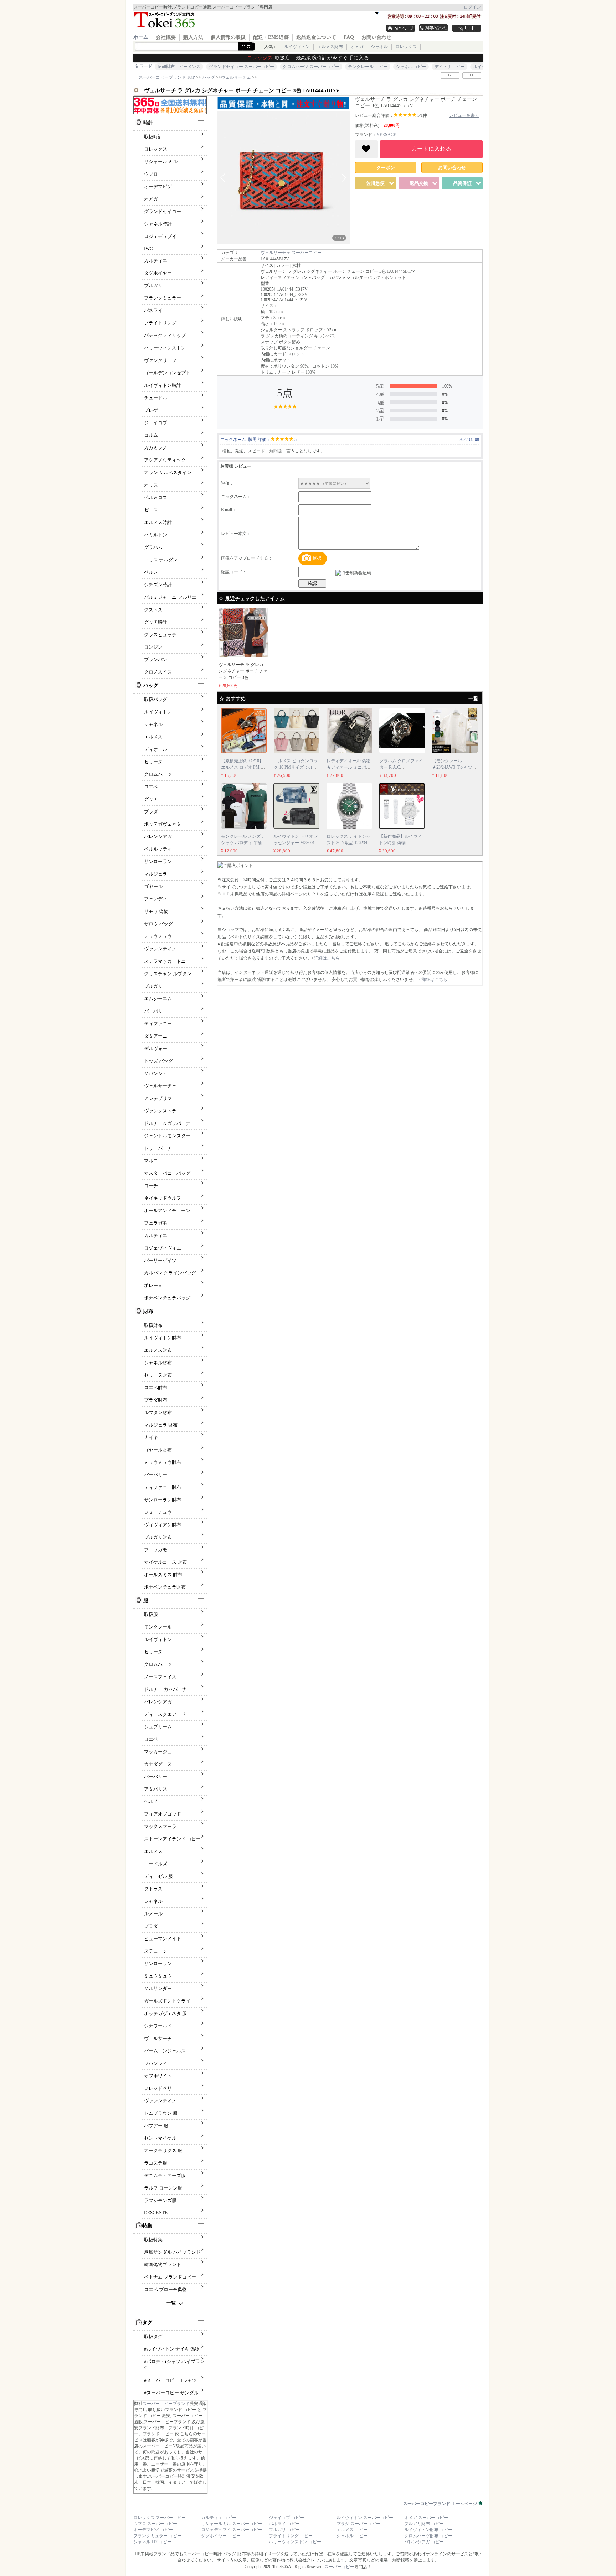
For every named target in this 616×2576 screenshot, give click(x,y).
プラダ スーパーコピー (358, 2524)
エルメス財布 (330, 47)
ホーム (141, 37)
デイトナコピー (450, 67)
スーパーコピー (339, 2567)
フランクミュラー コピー (157, 2536)
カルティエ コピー (219, 2518)
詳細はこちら (327, 958)
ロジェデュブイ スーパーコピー (232, 2530)
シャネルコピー (411, 67)
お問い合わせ (376, 37)
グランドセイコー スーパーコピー (242, 67)
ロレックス (406, 47)
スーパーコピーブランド (166, 2404)
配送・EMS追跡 (271, 37)
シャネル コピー (352, 2536)
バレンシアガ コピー (424, 2542)
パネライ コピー (284, 2524)
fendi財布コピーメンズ (179, 67)
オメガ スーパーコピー (426, 2518)
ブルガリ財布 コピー (424, 2524)
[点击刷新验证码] (353, 573)
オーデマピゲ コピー (153, 2530)
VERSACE (386, 135)
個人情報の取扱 (228, 37)
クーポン (386, 168)
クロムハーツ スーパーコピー (311, 67)
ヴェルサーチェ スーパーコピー (291, 253)
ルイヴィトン (297, 47)
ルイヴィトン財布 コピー (428, 2530)
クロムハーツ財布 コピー (428, 2536)
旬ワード (144, 66)
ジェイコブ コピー (286, 2518)
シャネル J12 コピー (152, 2542)
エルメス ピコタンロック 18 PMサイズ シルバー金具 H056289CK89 (296, 767)
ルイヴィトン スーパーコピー (365, 2518)
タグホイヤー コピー (221, 2536)
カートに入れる (431, 149)
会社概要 (166, 37)
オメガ (357, 47)
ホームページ (441, 2504)
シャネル (379, 47)
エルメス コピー (352, 2530)
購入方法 (193, 37)
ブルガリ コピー (284, 2530)
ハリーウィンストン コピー (295, 2542)
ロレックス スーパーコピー (160, 2518)
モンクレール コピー (368, 67)
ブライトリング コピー (291, 2536)
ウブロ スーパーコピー (155, 2524)
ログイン (472, 7)
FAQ (349, 37)
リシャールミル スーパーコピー (232, 2524)
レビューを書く (464, 115)
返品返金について (316, 37)
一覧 (171, 2303)
